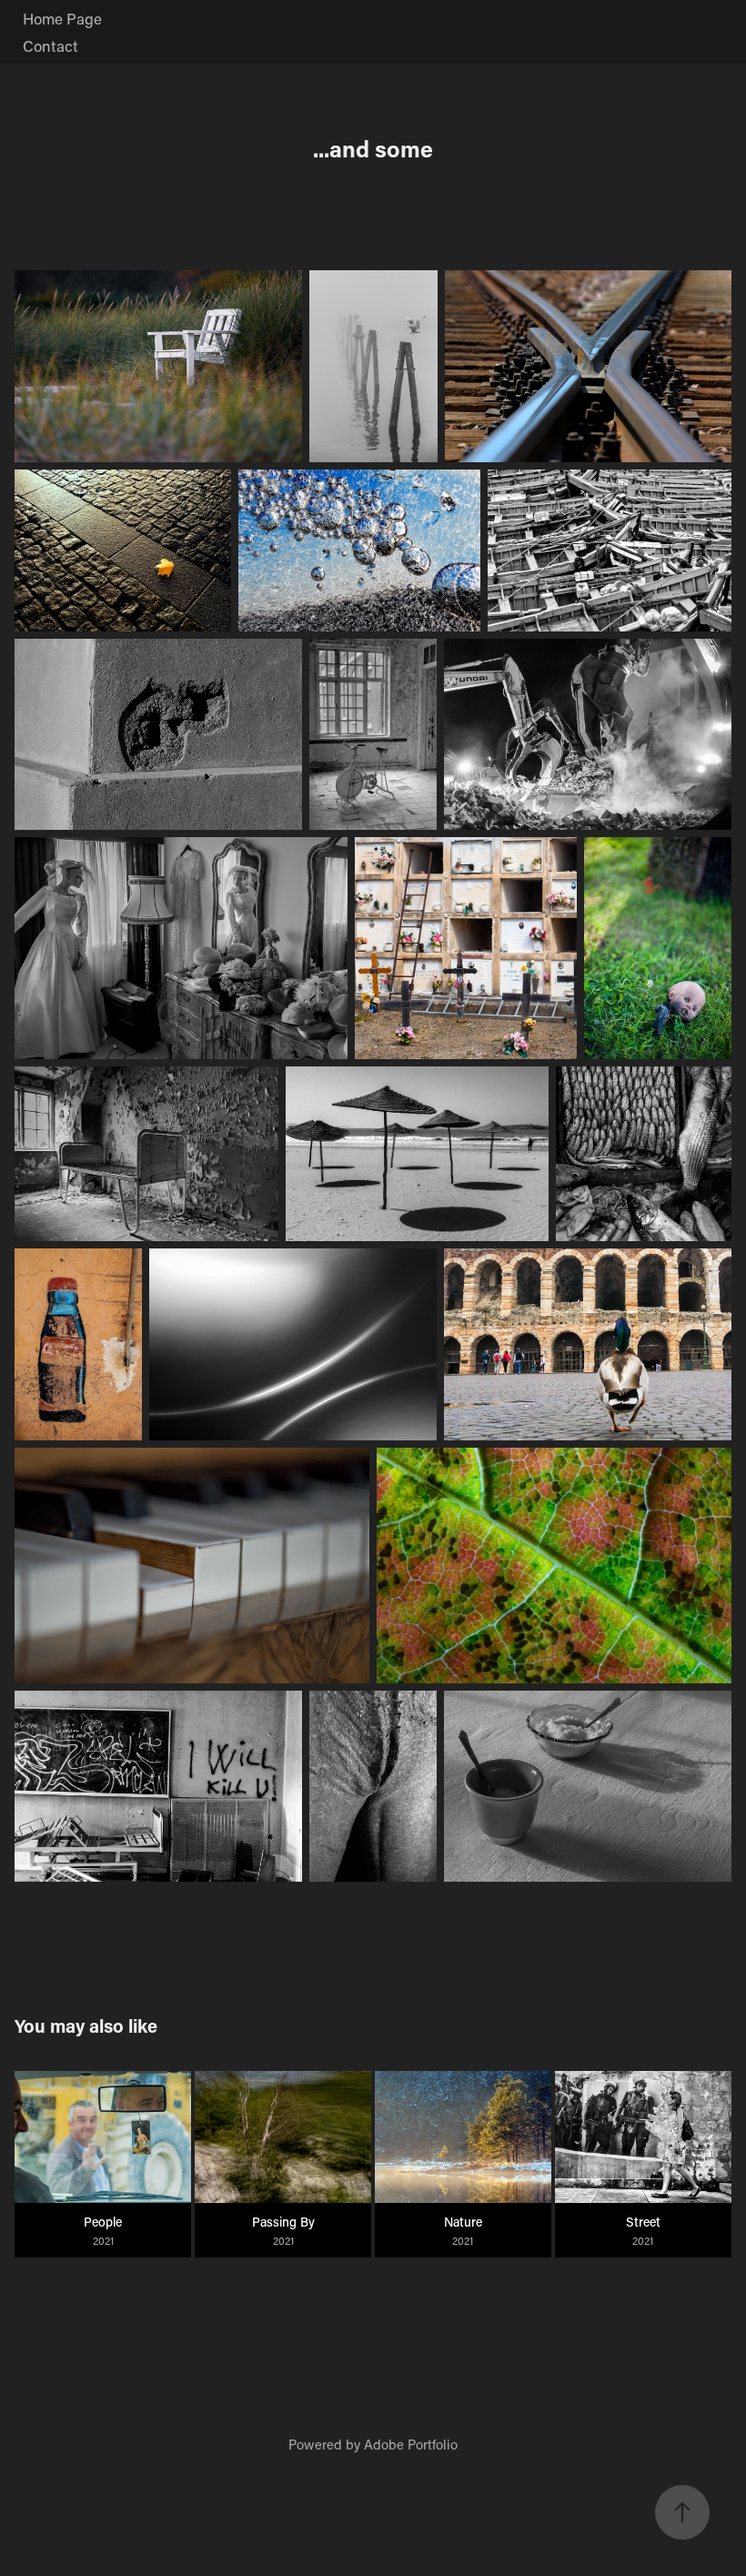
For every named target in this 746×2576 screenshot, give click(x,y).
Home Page (62, 18)
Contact (50, 45)
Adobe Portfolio (411, 2444)
